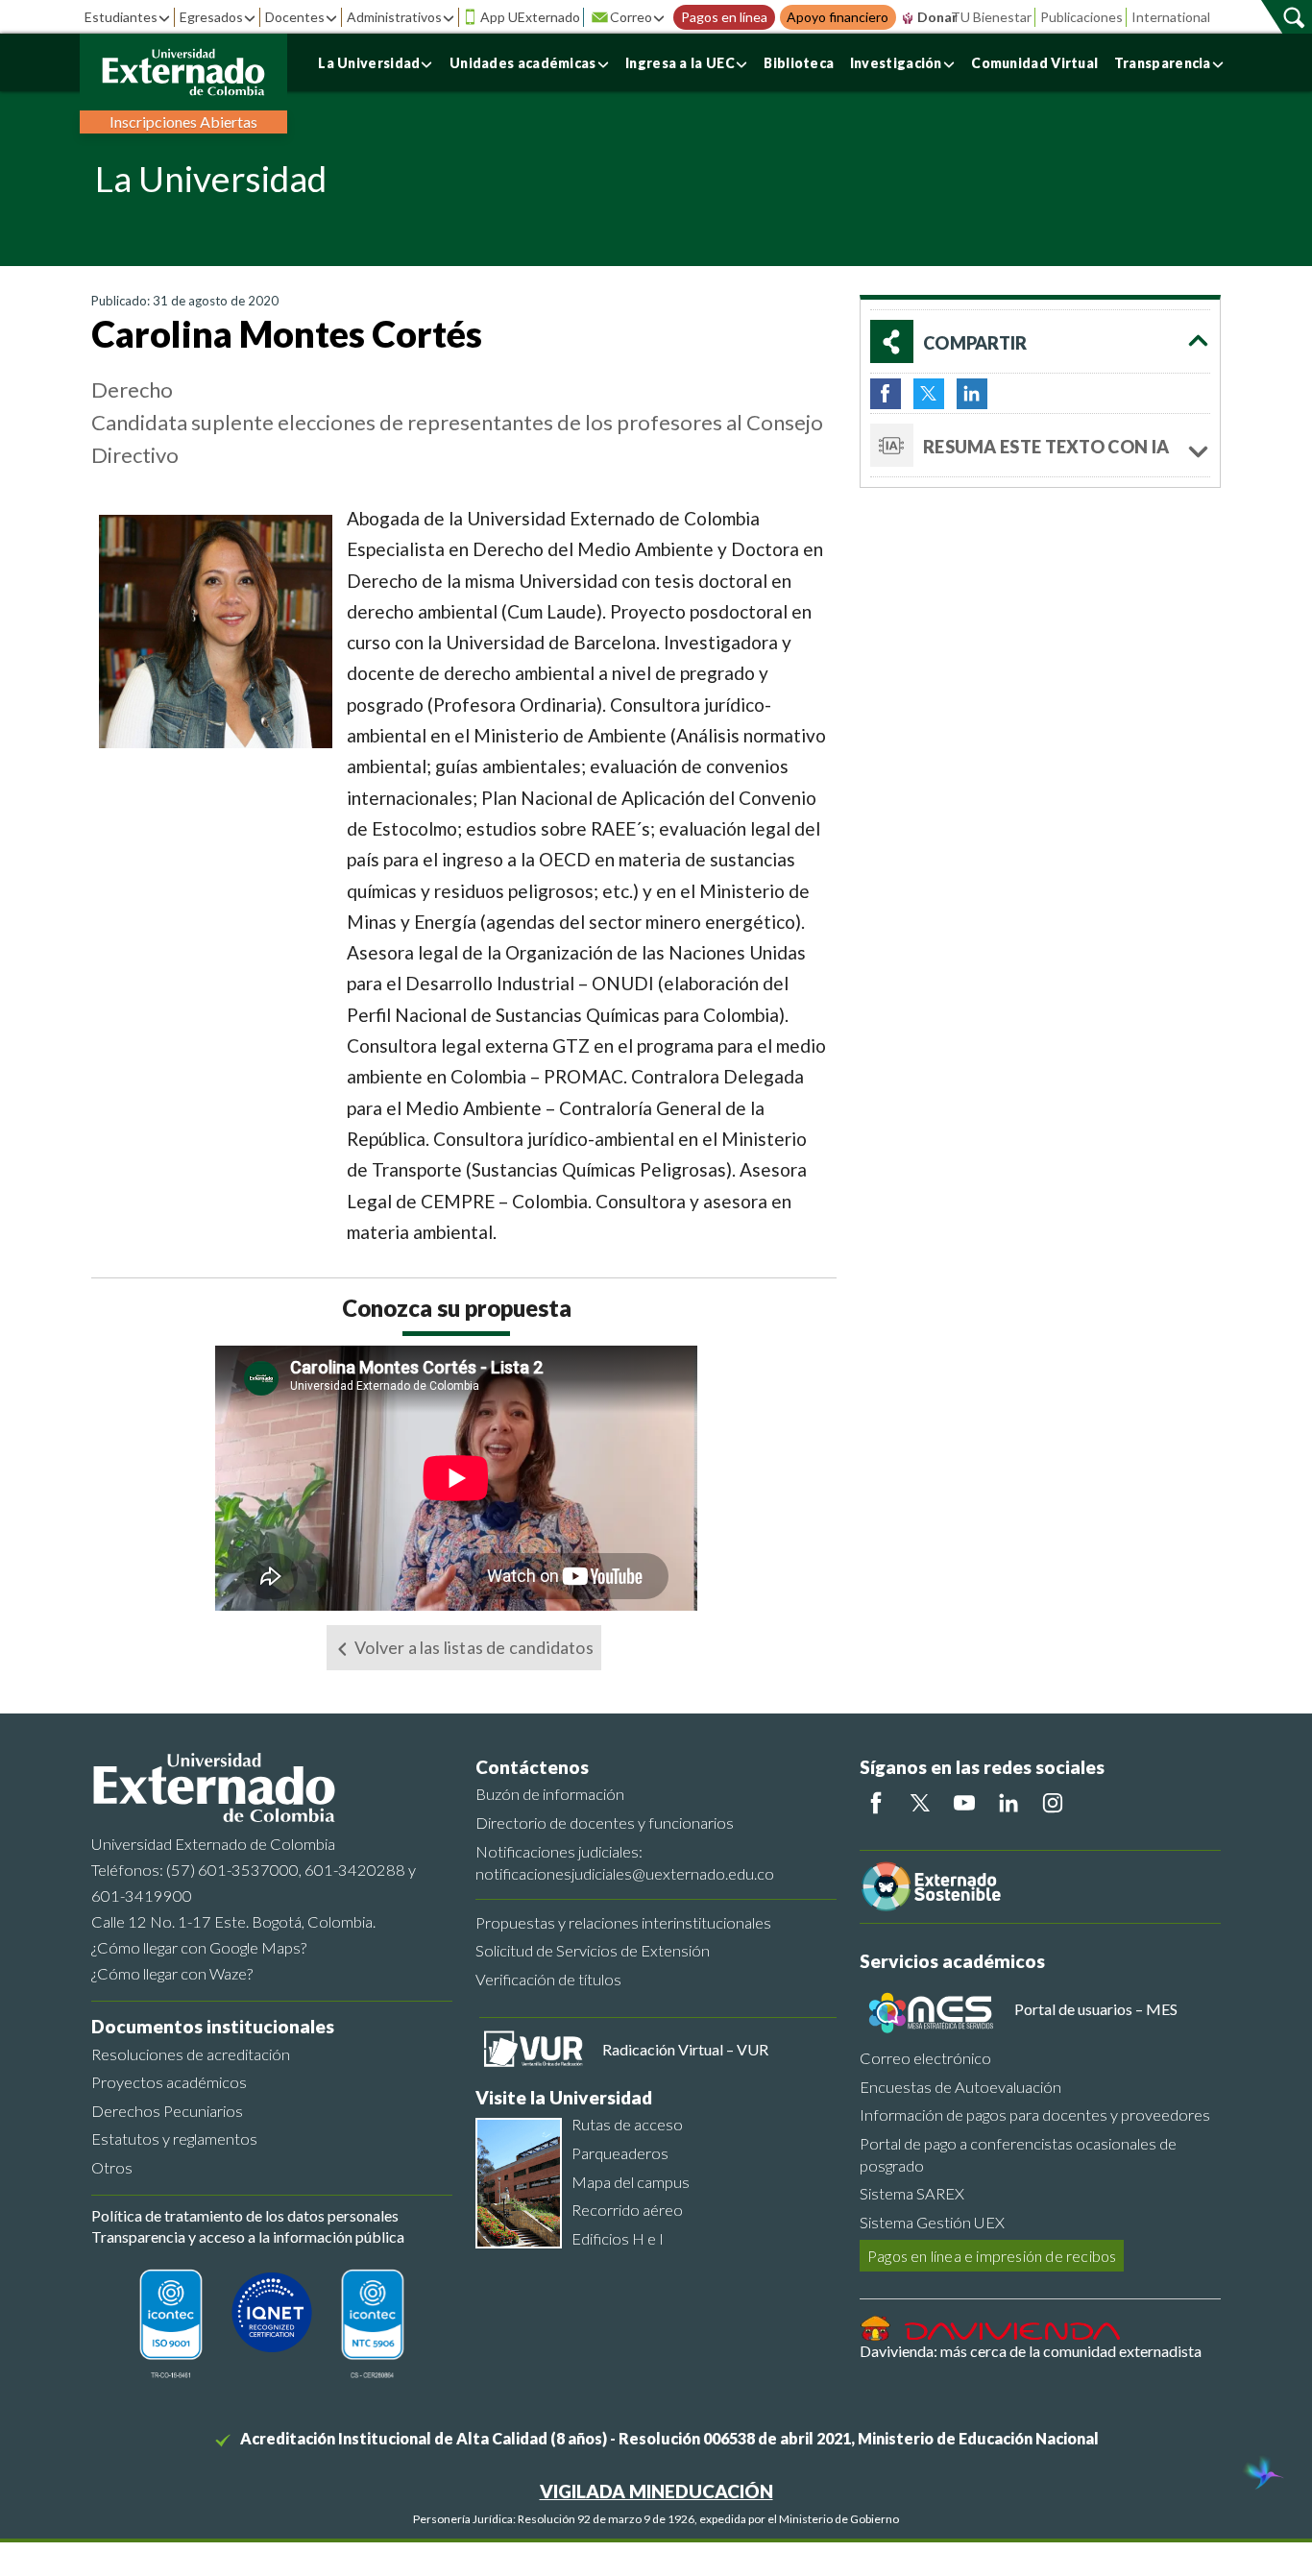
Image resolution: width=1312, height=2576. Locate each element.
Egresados (211, 17)
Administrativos (394, 17)
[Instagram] (1053, 1803)
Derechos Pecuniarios (167, 2111)
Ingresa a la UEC (680, 63)
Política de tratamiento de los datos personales (245, 2215)
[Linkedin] (1008, 1803)
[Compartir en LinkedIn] (972, 394)
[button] (1040, 341)
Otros (112, 2167)
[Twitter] (920, 1803)
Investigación (896, 63)
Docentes (295, 17)
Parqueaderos (620, 2153)
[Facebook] (876, 1803)
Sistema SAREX (912, 2193)
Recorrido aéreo (627, 2210)
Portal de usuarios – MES (1096, 2009)
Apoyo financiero (838, 17)
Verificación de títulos (548, 1979)
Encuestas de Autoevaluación (960, 2087)
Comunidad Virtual (1034, 63)
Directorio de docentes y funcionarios (605, 1823)
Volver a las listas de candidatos (473, 1647)
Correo (631, 17)
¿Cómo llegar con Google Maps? (199, 1947)
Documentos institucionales (213, 2026)
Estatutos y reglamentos (174, 2139)
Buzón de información (550, 1794)
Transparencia (1163, 63)
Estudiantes (121, 17)
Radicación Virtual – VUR (685, 2049)
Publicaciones (1081, 17)
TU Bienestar (991, 17)
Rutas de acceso (627, 2124)
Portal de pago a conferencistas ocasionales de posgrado (1018, 2154)
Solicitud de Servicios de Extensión (593, 1950)
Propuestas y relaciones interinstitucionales (623, 1922)
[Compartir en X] (929, 394)
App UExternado (530, 17)
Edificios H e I (618, 2238)
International (1171, 17)
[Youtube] (964, 1803)
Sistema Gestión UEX (932, 2222)
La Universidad (369, 63)
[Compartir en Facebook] (886, 394)
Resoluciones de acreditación (191, 2054)
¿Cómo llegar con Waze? (172, 1973)
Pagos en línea (724, 17)
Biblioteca (799, 63)
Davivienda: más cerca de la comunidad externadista (1031, 2351)
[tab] (1040, 446)
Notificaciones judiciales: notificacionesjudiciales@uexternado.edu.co (625, 1862)
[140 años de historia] (1262, 2475)
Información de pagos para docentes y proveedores (1035, 2114)
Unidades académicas (523, 63)
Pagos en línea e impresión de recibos (992, 2256)
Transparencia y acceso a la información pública (248, 2236)
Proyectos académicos (169, 2082)
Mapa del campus (631, 2182)
